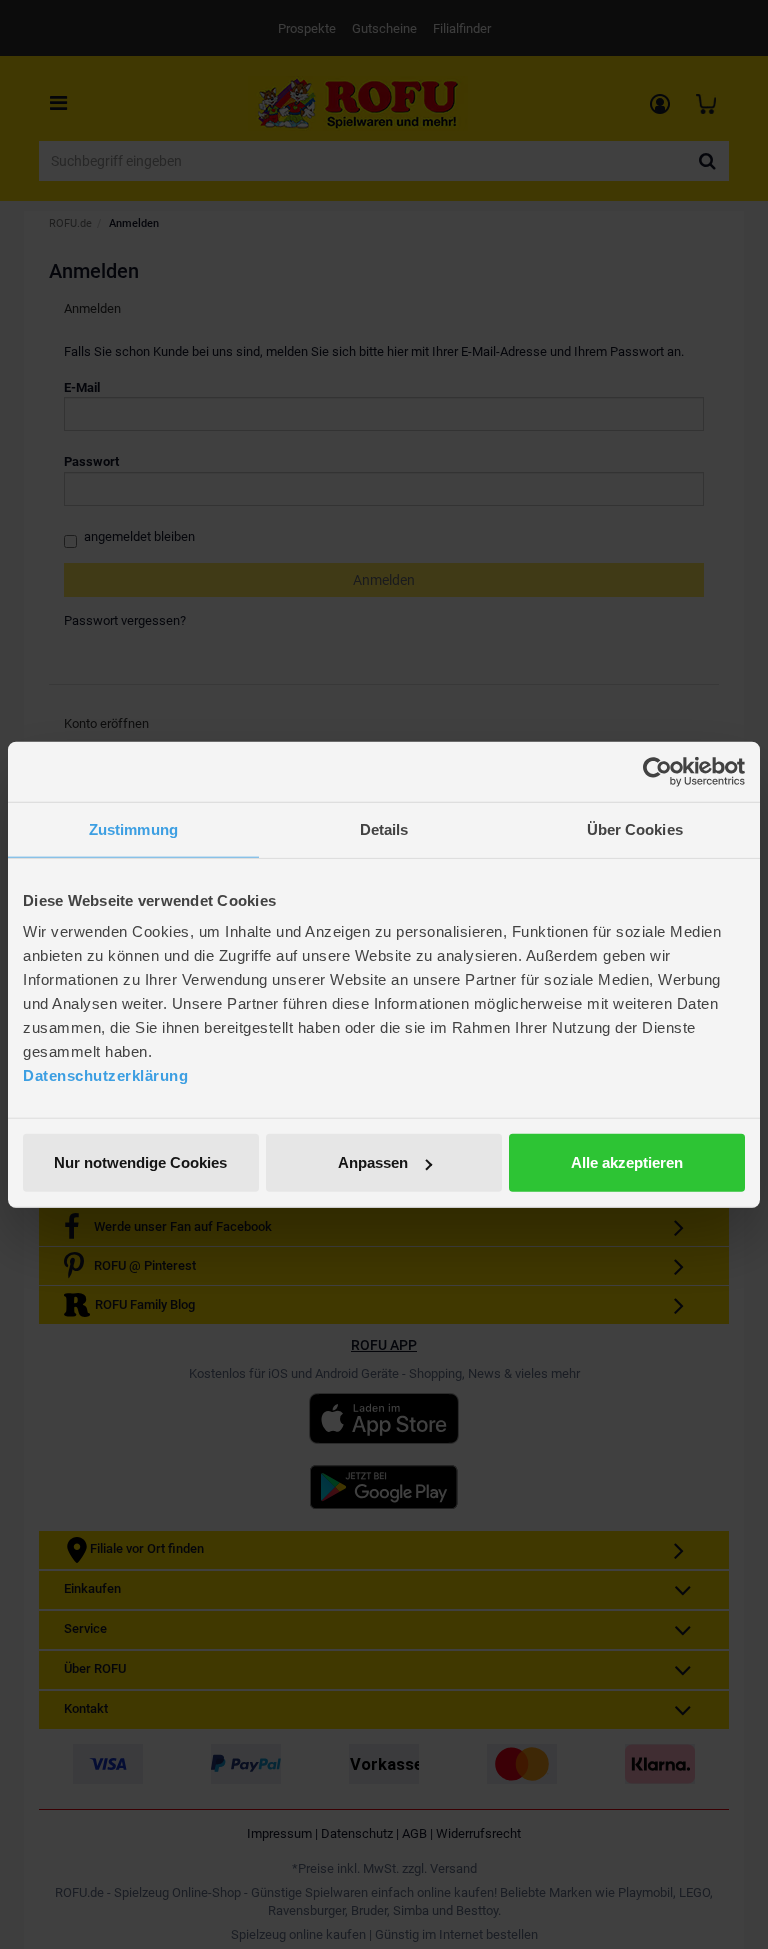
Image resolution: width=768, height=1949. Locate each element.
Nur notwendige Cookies (140, 1162)
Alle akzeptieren (627, 1162)
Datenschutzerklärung (105, 1075)
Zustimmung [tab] (133, 828)
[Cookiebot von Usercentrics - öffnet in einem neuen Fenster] (657, 771)
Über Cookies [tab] (635, 828)
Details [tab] (384, 828)
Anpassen (373, 1162)
